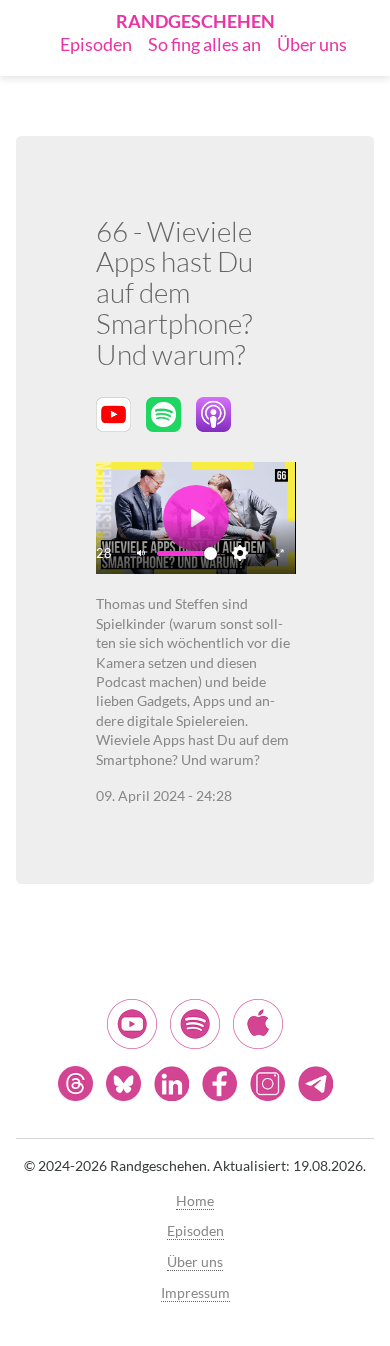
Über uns (312, 44)
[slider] (187, 553)
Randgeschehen (195, 21)
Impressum (195, 1292)
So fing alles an (204, 44)
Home (195, 1200)
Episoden (96, 44)
